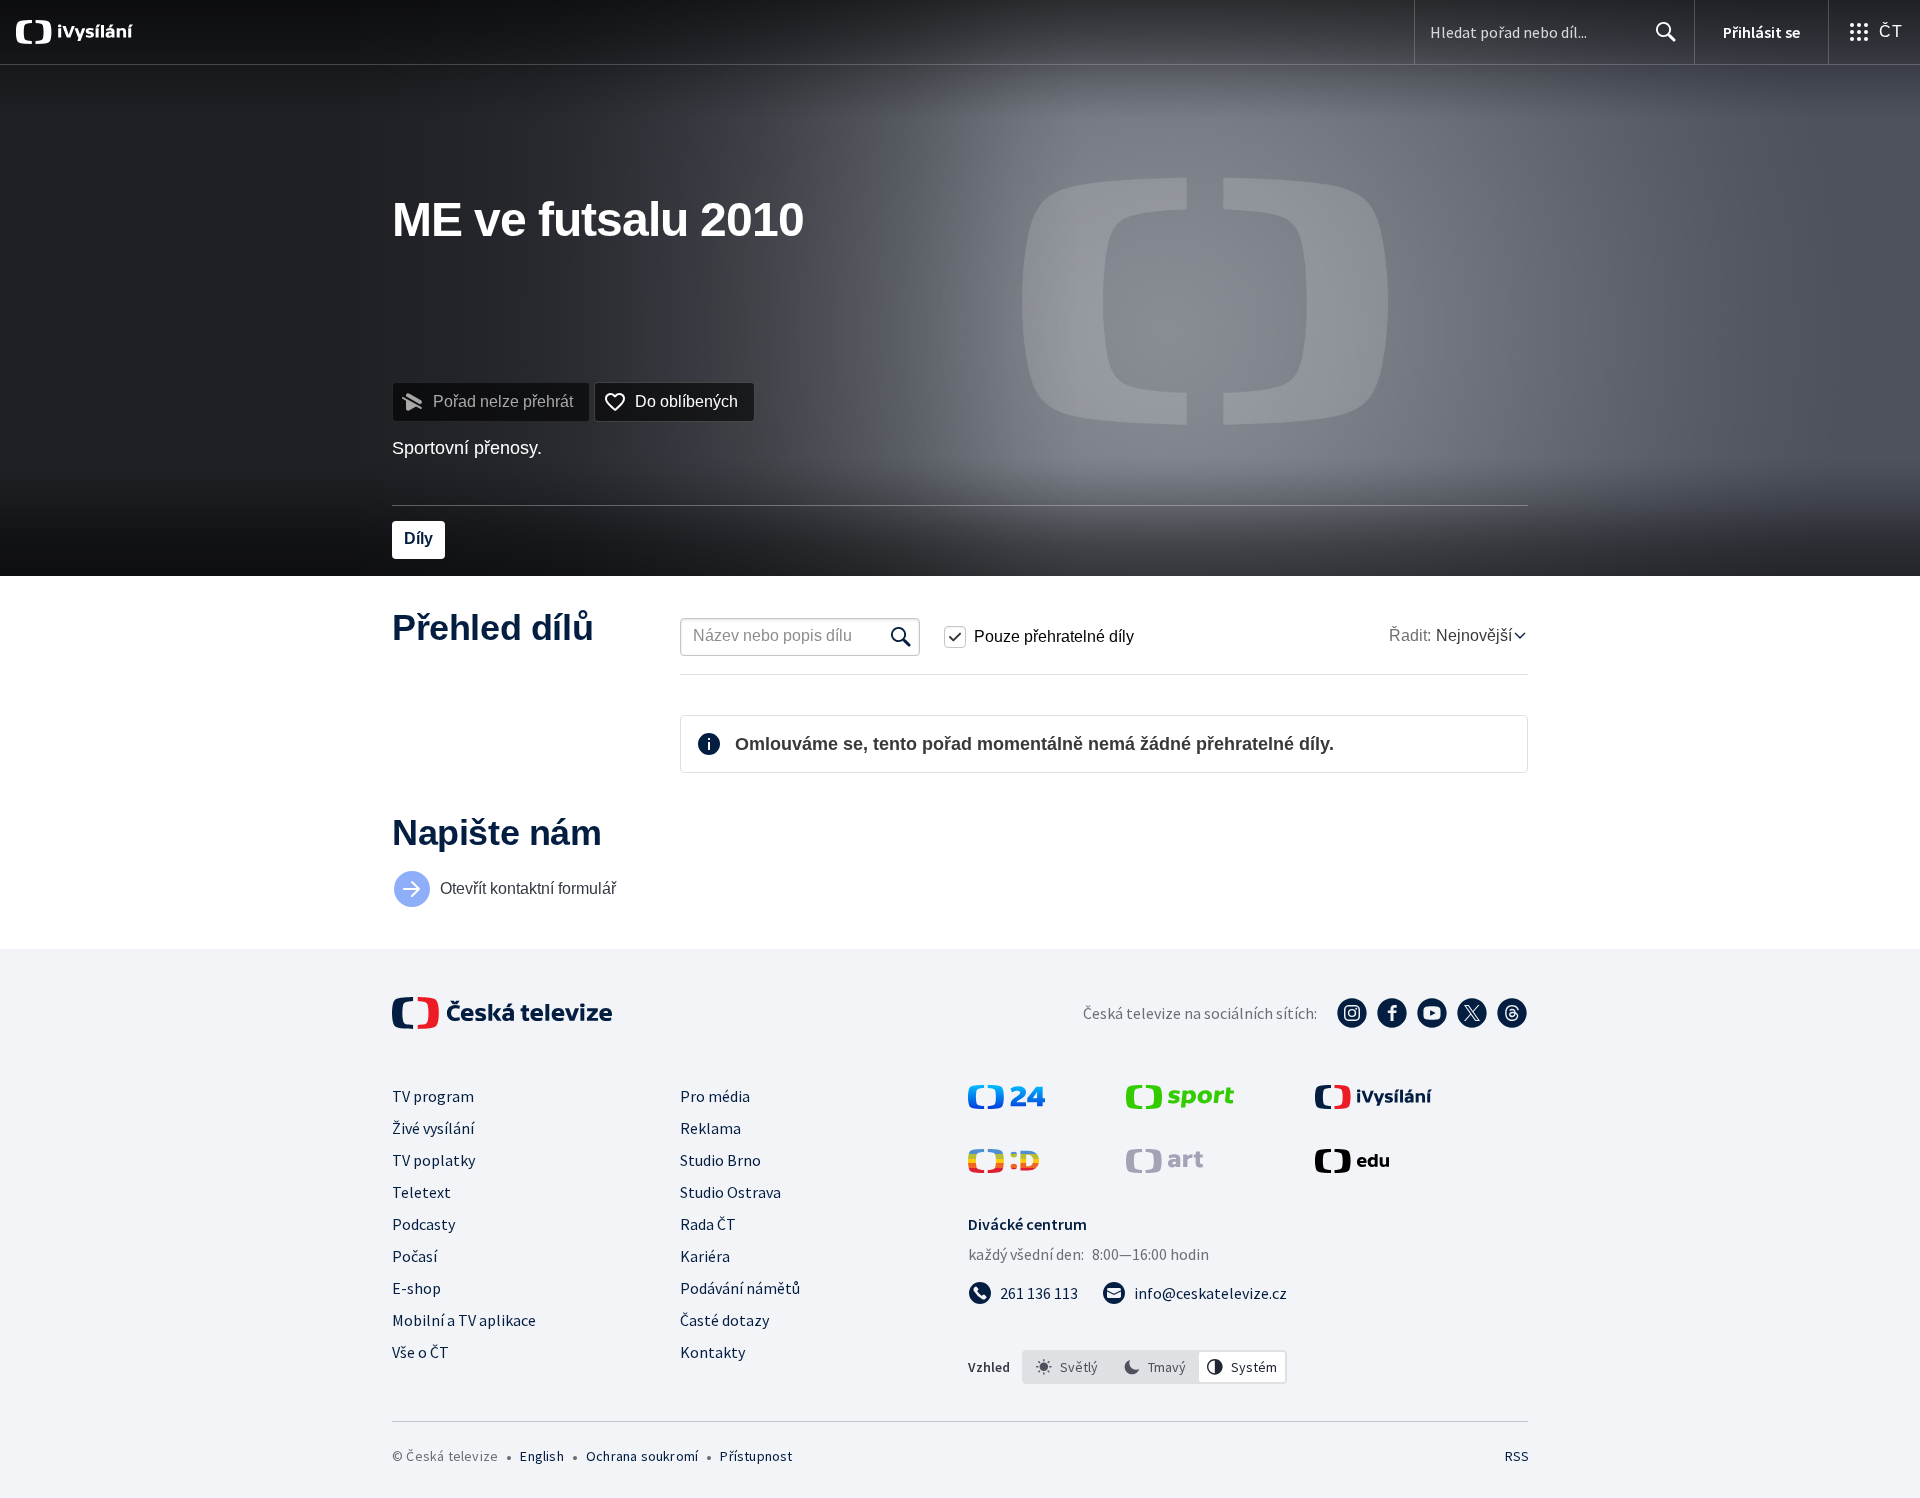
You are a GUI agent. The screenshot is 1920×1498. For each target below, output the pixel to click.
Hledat (1666, 32)
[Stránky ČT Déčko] (1003, 1167)
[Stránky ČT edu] (1352, 1167)
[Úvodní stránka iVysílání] (92, 32)
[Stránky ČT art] (1164, 1167)
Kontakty (712, 1352)
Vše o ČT (420, 1352)
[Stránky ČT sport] (1180, 1103)
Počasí (414, 1256)
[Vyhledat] (901, 637)
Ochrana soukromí (642, 1456)
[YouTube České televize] (1432, 1013)
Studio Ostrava (730, 1192)
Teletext (421, 1192)
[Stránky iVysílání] (1373, 1103)
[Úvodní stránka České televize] (504, 1013)
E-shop (416, 1288)
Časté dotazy (724, 1320)
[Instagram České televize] (1352, 1013)
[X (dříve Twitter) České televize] (1472, 1013)
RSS (1517, 1456)
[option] (1067, 1367)
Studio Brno (720, 1160)
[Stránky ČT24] (1006, 1103)
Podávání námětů (740, 1288)
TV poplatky (433, 1160)
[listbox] (1154, 1367)
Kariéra (705, 1256)
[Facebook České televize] (1392, 1013)
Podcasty (423, 1224)
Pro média (715, 1096)
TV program (433, 1096)
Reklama (710, 1128)
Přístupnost (756, 1456)
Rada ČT (708, 1224)
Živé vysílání (433, 1128)
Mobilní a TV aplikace (464, 1320)
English (541, 1456)
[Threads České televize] (1512, 1013)
